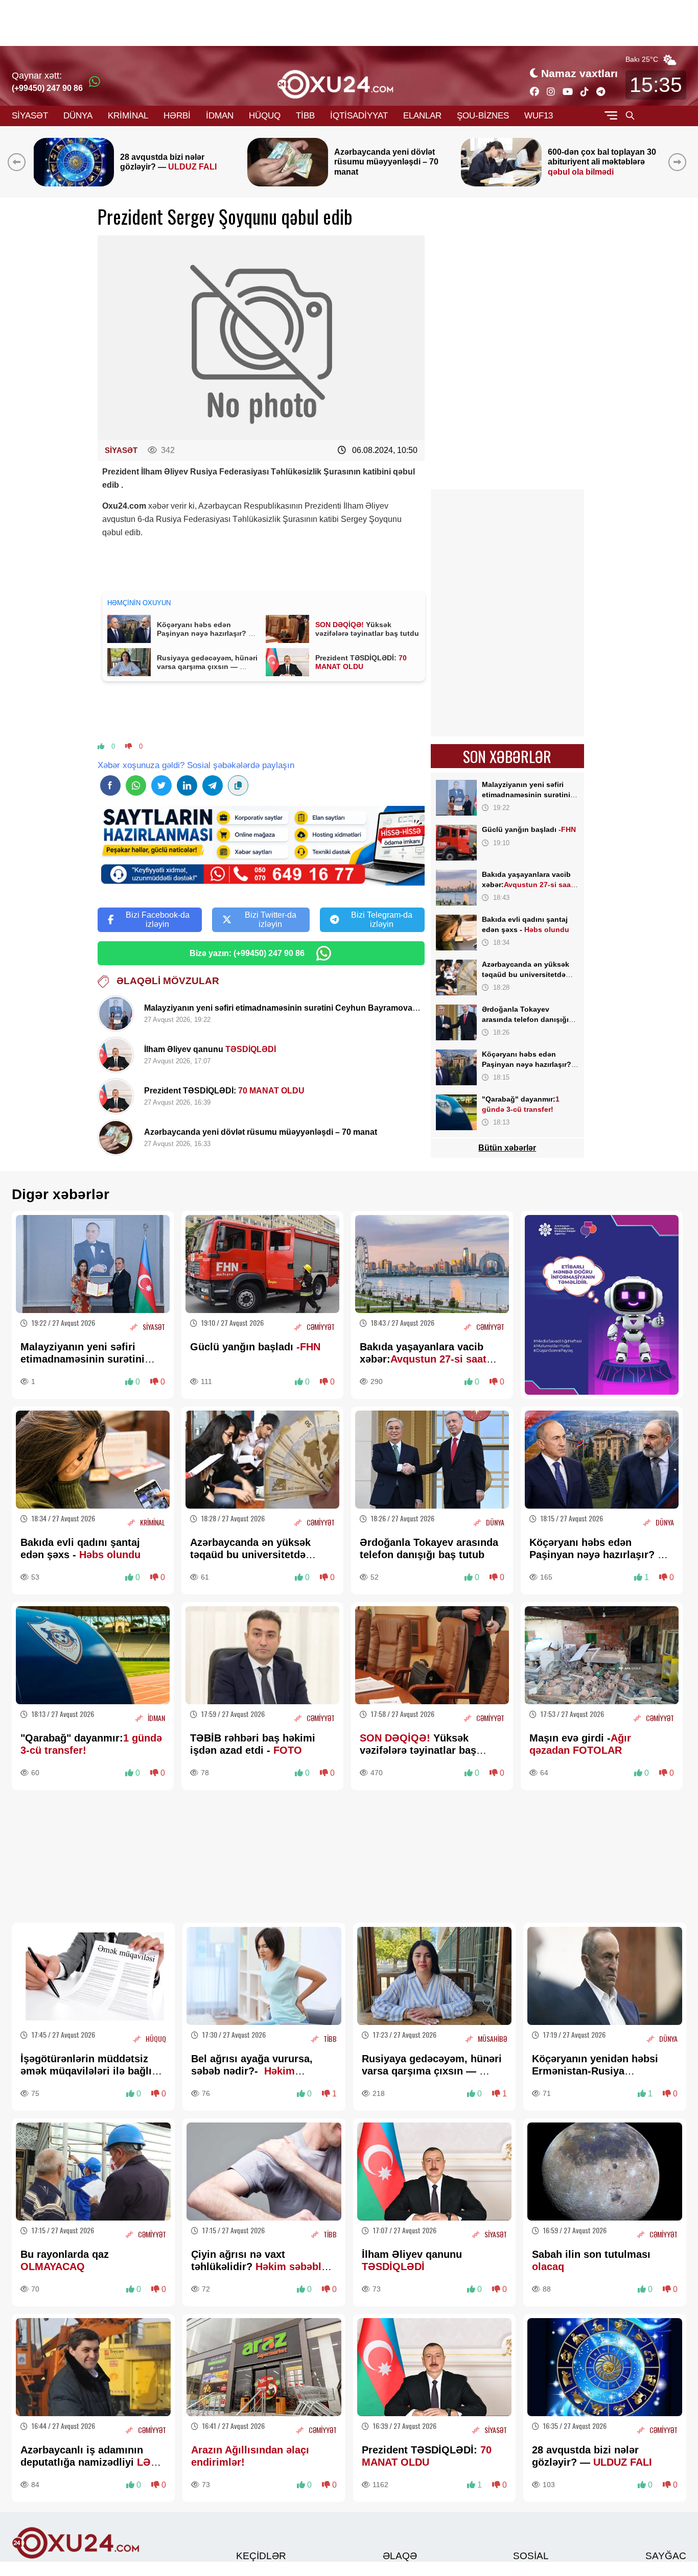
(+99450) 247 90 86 (47, 88)
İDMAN (220, 116)
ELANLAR (422, 116)
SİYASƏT (30, 116)
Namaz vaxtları (579, 73)
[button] (679, 162)
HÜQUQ (265, 116)
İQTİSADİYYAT (359, 116)
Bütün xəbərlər (507, 1148)
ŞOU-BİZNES (483, 116)
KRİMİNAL (128, 116)
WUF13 (539, 116)
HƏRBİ (177, 116)
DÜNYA (78, 116)
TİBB (305, 116)
